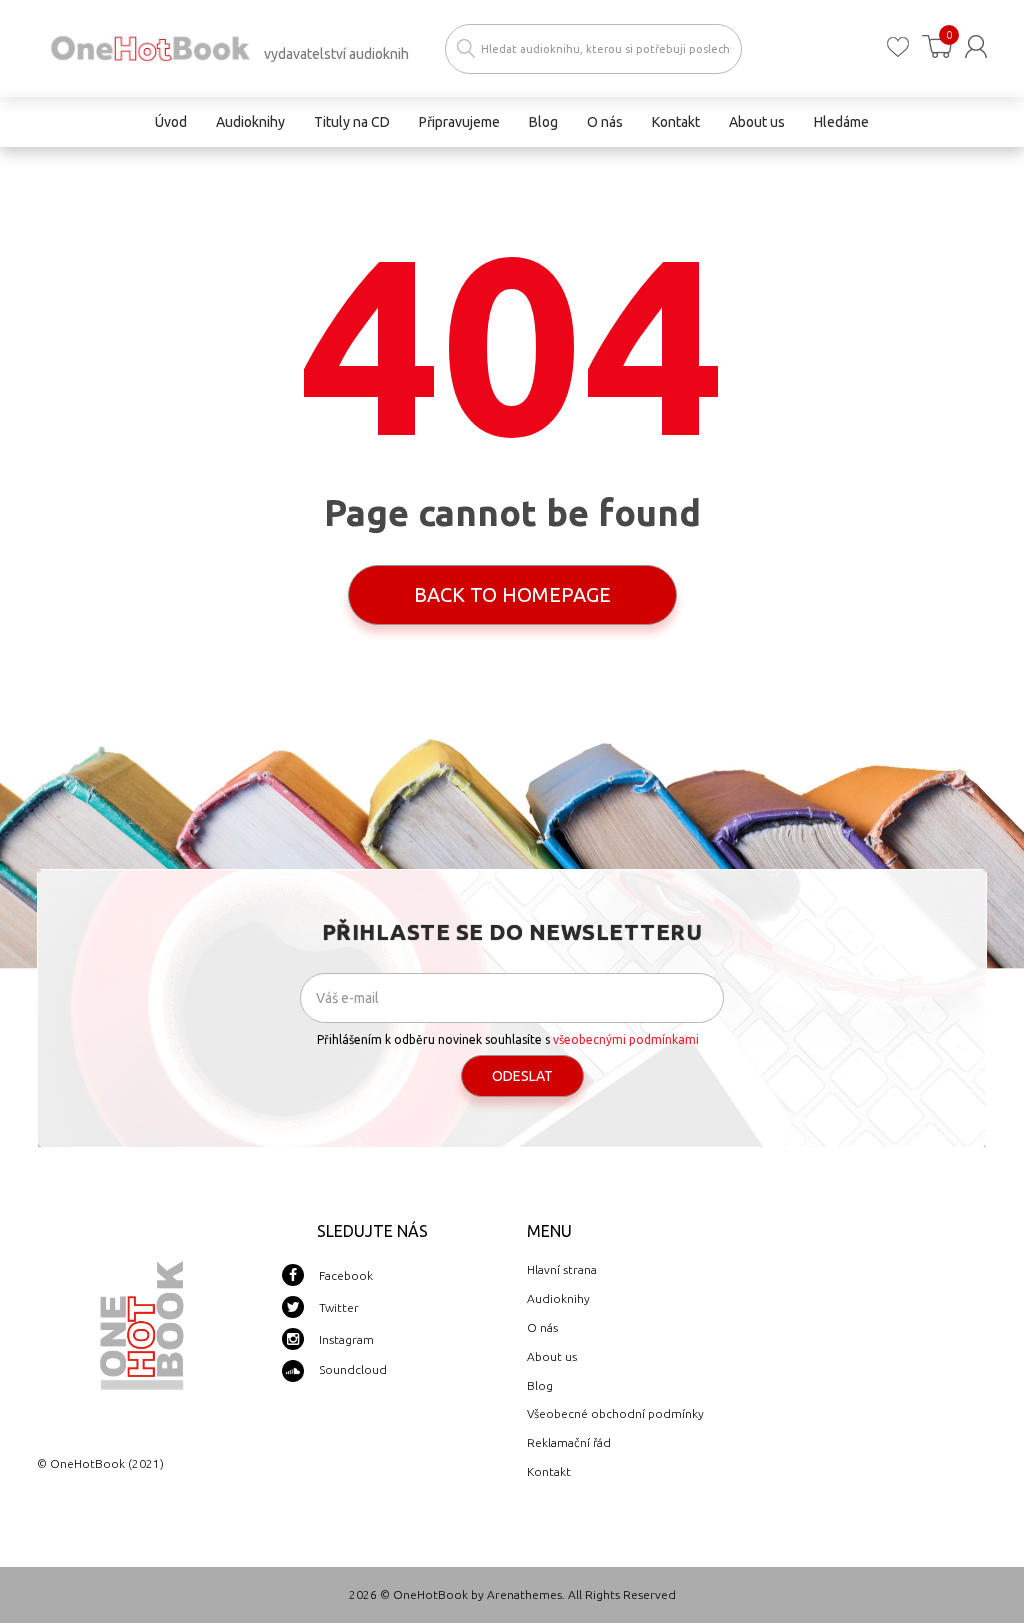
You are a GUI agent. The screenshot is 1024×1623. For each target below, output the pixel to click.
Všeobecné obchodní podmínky (615, 1413)
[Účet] (976, 46)
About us (552, 1356)
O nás (542, 1327)
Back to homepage (512, 594)
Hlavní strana (562, 1269)
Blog (540, 1385)
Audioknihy (558, 1298)
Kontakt (549, 1471)
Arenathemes (524, 1594)
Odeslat (522, 1076)
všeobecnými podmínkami (626, 1039)
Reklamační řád (569, 1442)
